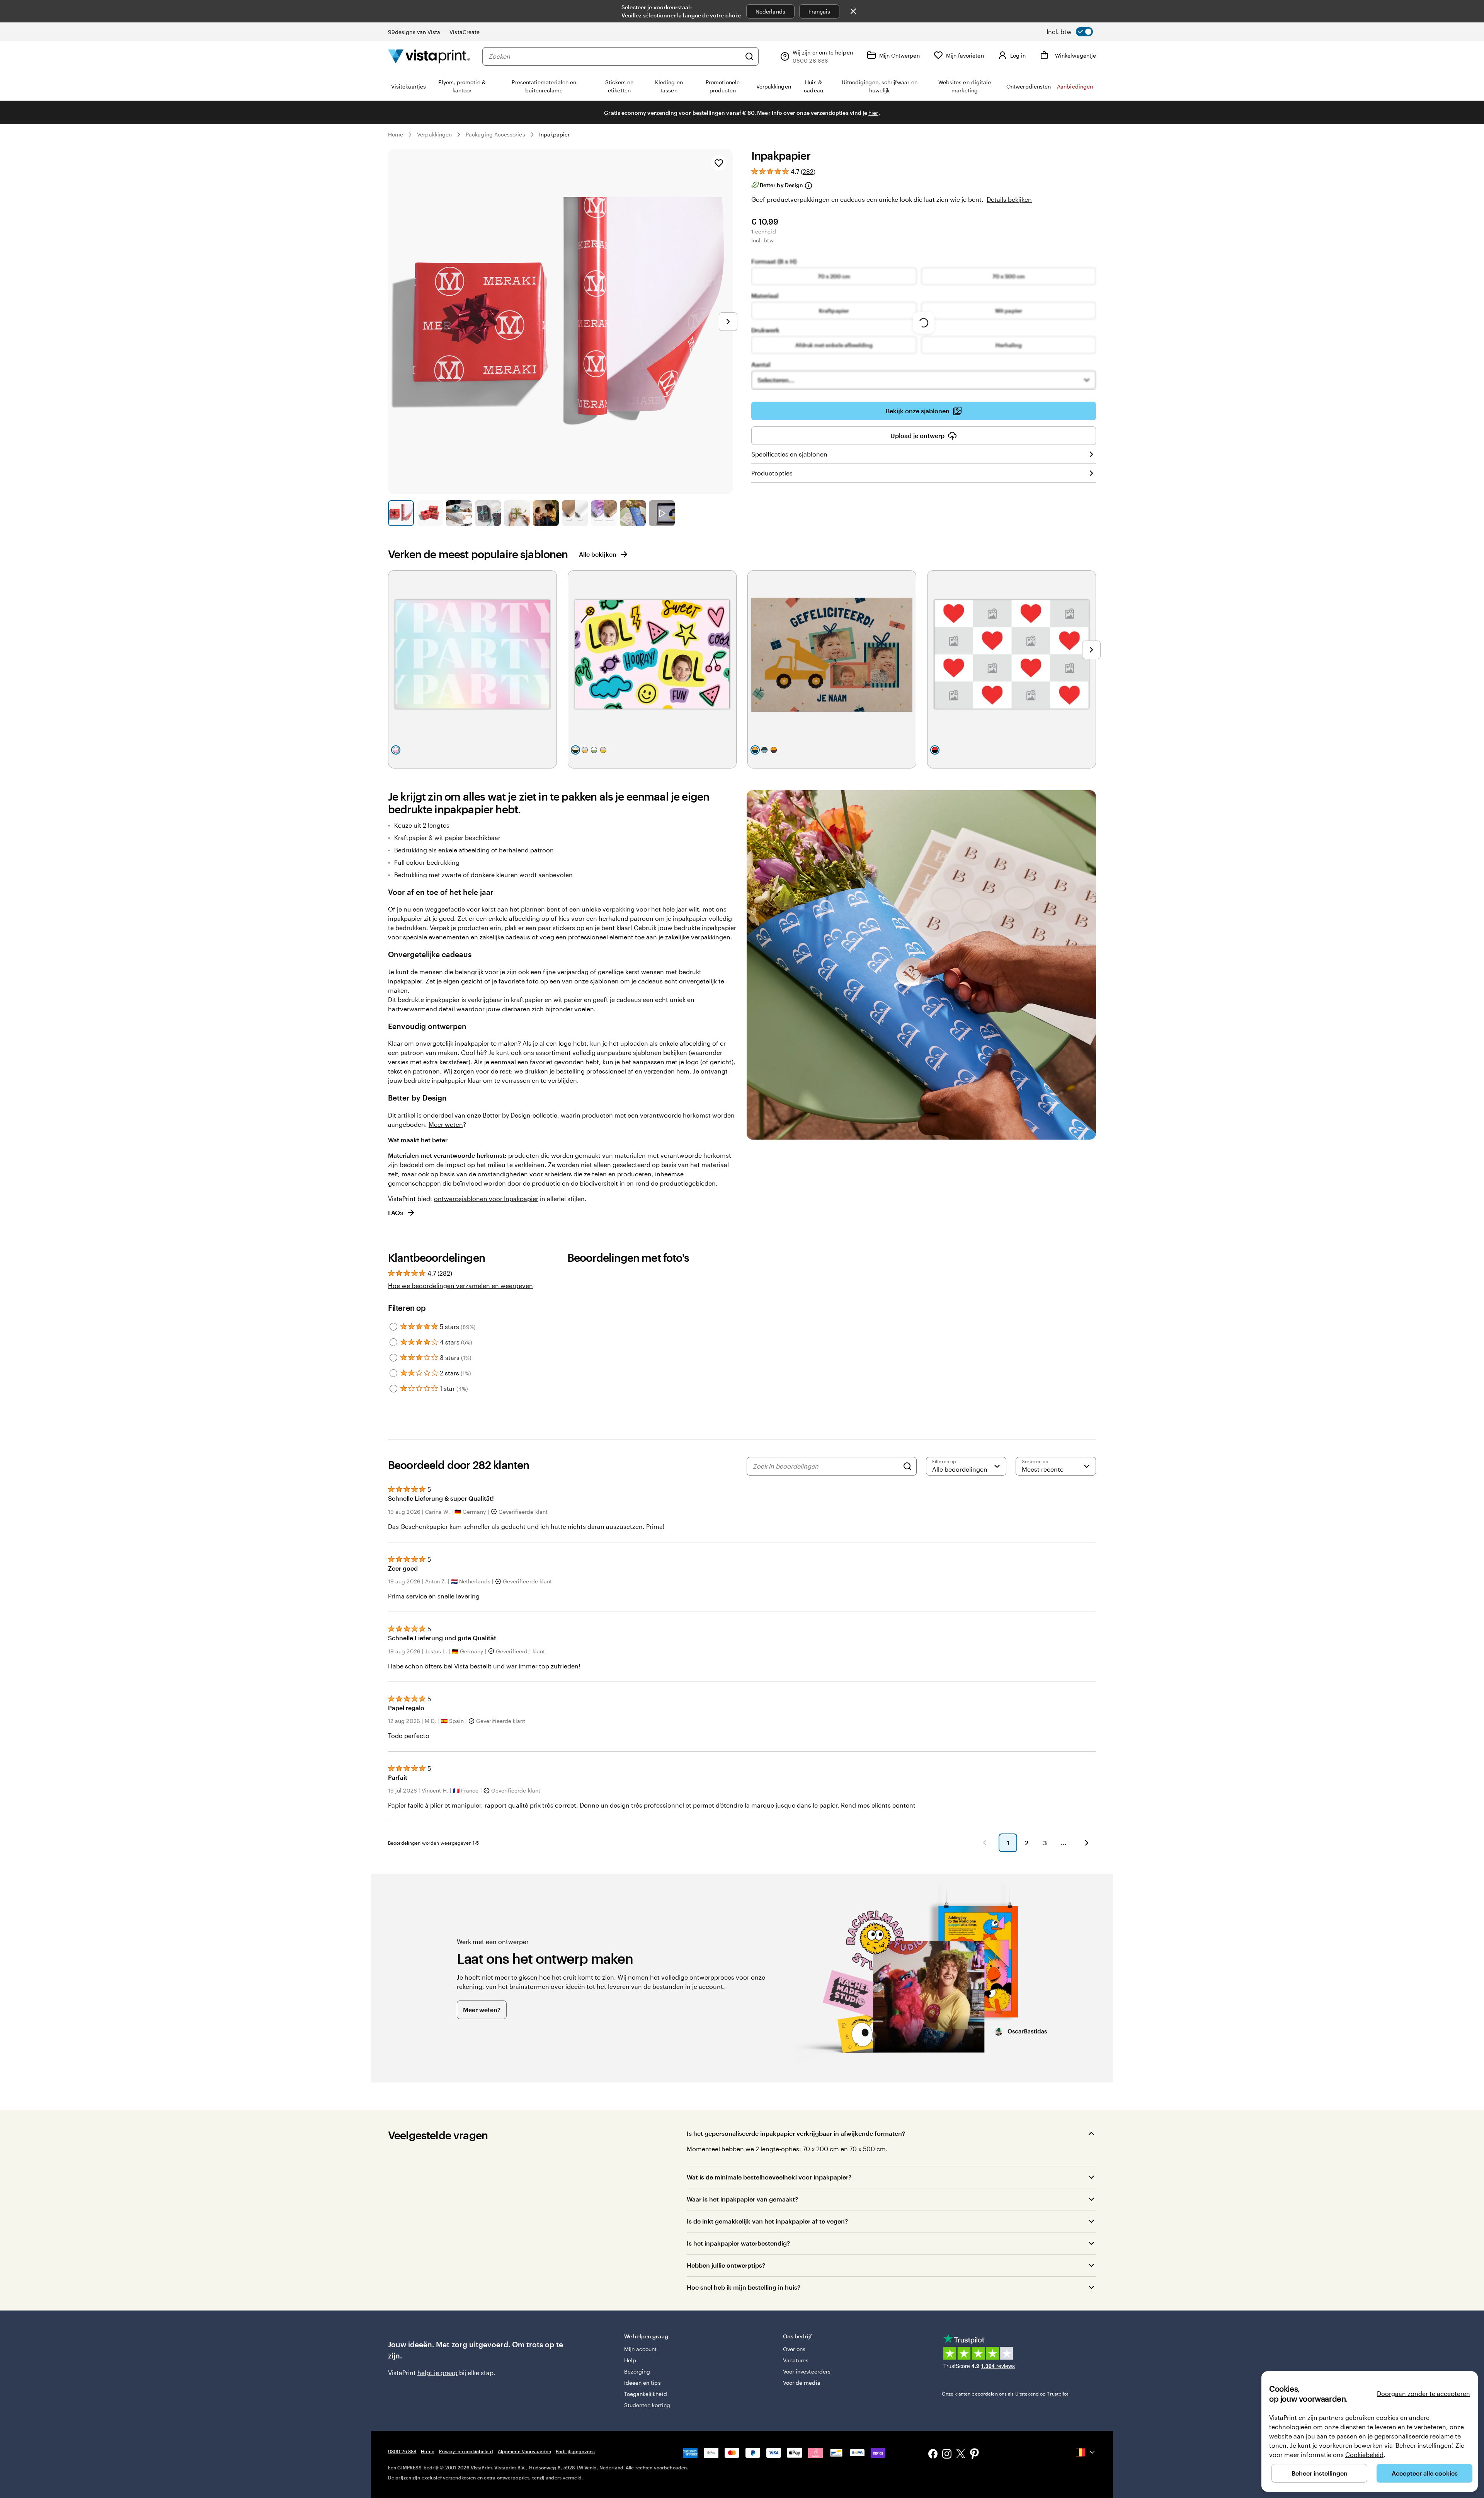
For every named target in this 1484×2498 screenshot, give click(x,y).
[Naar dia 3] (459, 513)
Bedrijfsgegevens (575, 2451)
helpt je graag (437, 2373)
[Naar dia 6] (546, 513)
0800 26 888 (402, 2451)
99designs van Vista (414, 32)
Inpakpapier (555, 134)
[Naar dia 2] (430, 513)
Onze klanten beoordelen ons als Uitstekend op (1005, 2394)
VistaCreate (465, 32)
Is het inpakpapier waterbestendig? (738, 2243)
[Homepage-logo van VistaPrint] (429, 56)
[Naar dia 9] (633, 513)
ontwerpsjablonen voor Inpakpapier (486, 1199)
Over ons (794, 2349)
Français (819, 11)
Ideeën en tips (642, 2383)
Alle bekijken (598, 554)
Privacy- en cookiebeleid (466, 2451)
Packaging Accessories (495, 134)
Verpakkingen (434, 134)
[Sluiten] (853, 11)
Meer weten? (482, 2010)
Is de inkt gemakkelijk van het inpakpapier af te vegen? (767, 2221)
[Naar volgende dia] (728, 322)
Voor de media (802, 2383)
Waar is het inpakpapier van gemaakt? (742, 2199)
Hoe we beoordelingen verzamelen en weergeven (460, 1286)
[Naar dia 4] (488, 513)
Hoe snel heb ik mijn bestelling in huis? (744, 2287)
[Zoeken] (749, 56)
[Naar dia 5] (517, 513)
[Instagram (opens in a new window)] (947, 2455)
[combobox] (615, 56)
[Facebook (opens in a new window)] (933, 2455)
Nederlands (770, 11)
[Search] (907, 1466)
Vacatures (796, 2360)
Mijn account (641, 2349)
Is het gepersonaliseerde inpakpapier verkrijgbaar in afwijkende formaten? (796, 2133)
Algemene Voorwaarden (524, 2451)
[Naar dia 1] (401, 513)
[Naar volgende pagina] (1087, 1843)
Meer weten (446, 1124)
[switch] (1070, 32)
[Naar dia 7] (575, 513)
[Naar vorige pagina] (985, 1843)
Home (396, 134)
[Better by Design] (808, 186)
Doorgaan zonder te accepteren (1424, 2393)
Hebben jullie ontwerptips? (726, 2265)
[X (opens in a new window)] (961, 2455)
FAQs (396, 1212)
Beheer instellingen (1320, 2473)
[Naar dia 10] (662, 513)
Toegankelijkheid (646, 2394)
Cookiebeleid (1364, 2455)
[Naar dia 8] (604, 513)
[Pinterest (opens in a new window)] (975, 2455)
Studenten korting (647, 2405)
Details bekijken (1009, 199)
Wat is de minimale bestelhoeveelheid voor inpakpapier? (769, 2177)
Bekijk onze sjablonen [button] (918, 411)
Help (630, 2360)
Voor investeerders (807, 2371)
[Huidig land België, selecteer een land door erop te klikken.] (1086, 2452)
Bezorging (637, 2371)
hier (873, 113)
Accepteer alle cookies (1425, 2473)
